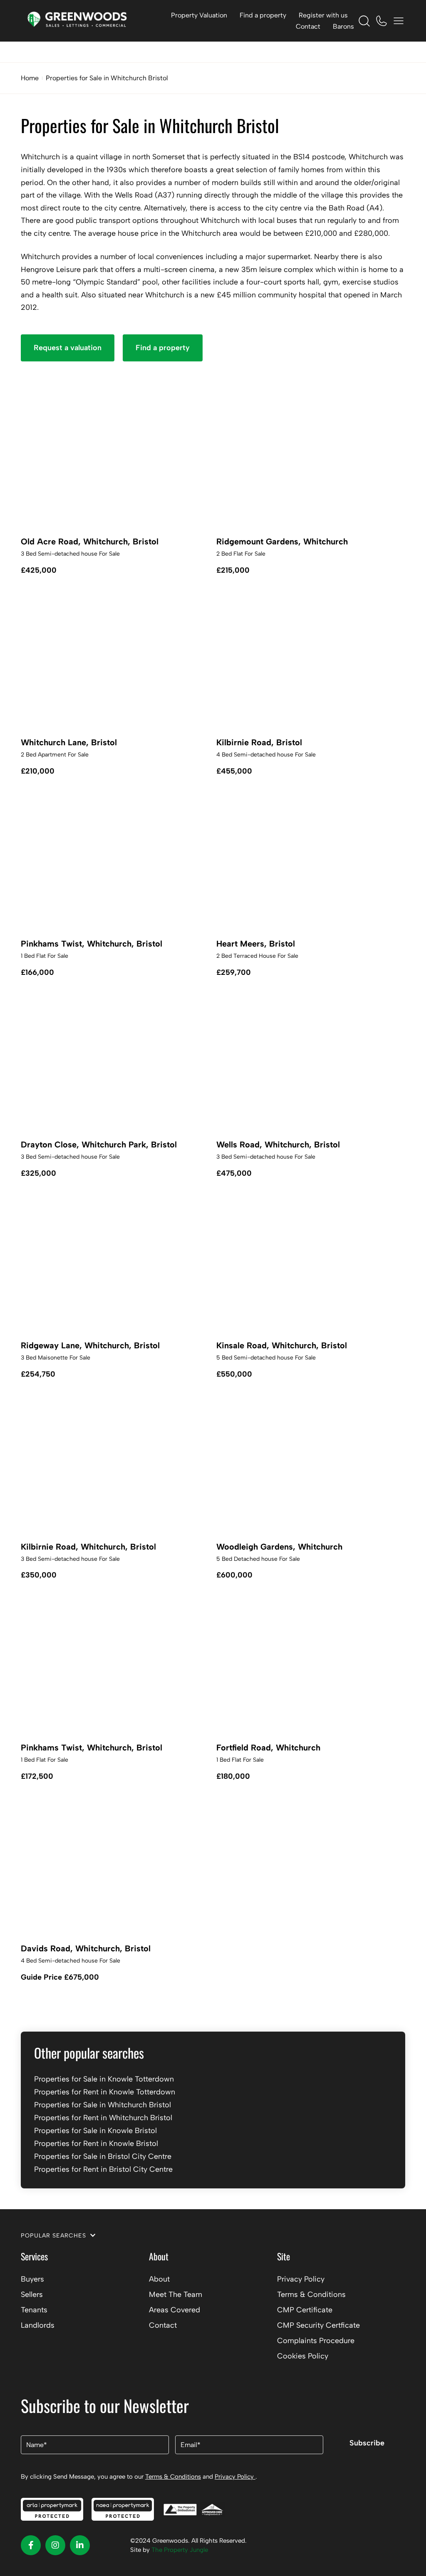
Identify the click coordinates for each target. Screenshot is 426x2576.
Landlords (38, 2325)
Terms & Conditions (311, 2294)
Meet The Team (176, 2294)
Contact (308, 26)
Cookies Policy (303, 2356)
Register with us (323, 15)
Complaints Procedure (316, 2341)
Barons (343, 26)
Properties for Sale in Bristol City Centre (103, 2156)
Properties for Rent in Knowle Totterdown (105, 2092)
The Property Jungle (180, 2550)
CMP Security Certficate (318, 2325)
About (159, 2279)
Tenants (34, 2310)
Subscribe (367, 2443)
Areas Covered (175, 2310)
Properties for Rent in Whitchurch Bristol (103, 2118)
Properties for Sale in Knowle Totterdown (104, 2079)
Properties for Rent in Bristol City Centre (103, 2169)
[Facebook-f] (31, 2545)
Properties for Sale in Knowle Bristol (95, 2131)
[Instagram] (55, 2545)
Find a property (263, 15)
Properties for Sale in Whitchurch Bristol (103, 2105)
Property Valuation (199, 15)
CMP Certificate (305, 2310)
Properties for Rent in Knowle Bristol (96, 2143)
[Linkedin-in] (80, 2545)
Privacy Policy (301, 2279)
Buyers (32, 2279)
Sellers (32, 2294)
